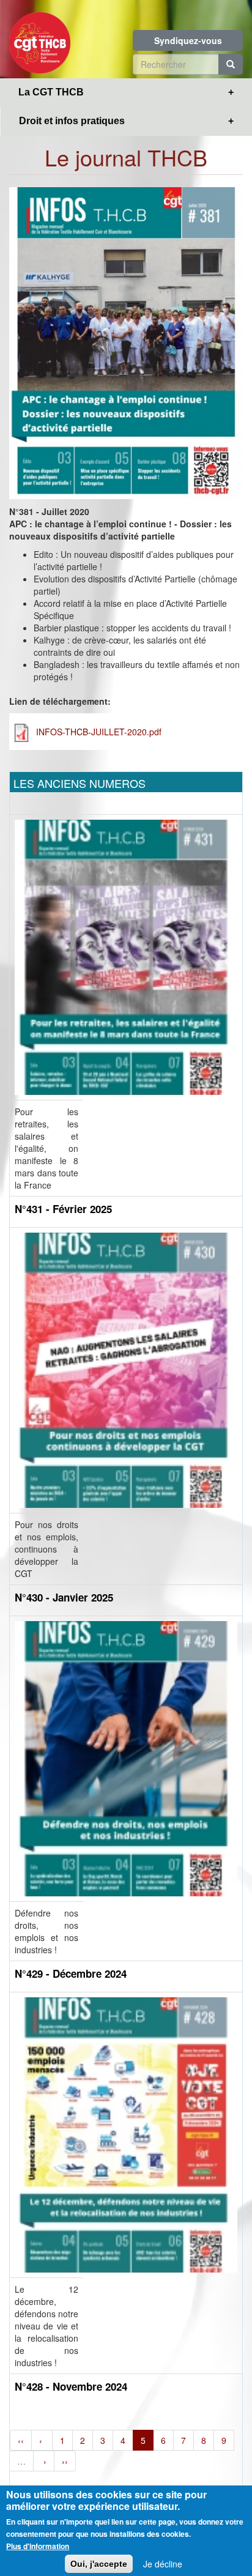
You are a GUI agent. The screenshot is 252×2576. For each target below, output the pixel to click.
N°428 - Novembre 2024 (71, 2386)
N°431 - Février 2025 (63, 1209)
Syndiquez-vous (188, 40)
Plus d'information (38, 2546)
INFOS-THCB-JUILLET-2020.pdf (99, 732)
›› (65, 2461)
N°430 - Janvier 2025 (64, 1597)
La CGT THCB (51, 92)
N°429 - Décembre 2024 (71, 1973)
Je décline (163, 2564)
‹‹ (21, 2440)
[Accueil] (40, 39)
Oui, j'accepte (99, 2564)
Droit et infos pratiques (72, 121)
